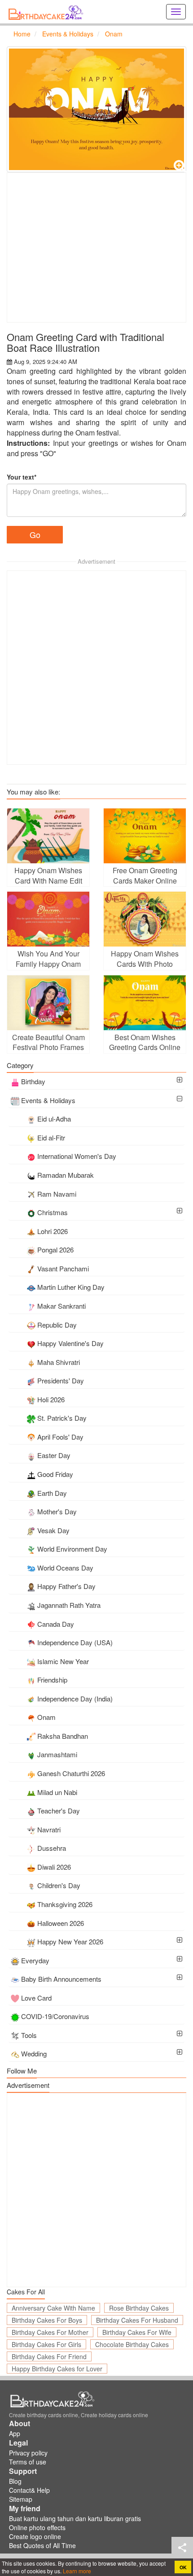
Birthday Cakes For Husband (137, 2320)
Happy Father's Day (66, 1586)
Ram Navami (57, 1194)
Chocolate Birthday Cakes (132, 2344)
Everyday (35, 1960)
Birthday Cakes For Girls (46, 2344)
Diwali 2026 (54, 1867)
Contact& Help (29, 2490)
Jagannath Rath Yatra (69, 1605)
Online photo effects (37, 2527)
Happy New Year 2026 (70, 1941)
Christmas (53, 1212)
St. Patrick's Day (62, 1418)
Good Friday (55, 1474)
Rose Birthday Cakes (139, 2308)
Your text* (22, 477)
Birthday (33, 1081)
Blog (15, 2481)
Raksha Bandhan (63, 1736)
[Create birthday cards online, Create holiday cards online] (47, 12)
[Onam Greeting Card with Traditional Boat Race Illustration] (96, 109)
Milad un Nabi (57, 1792)
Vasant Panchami (63, 1268)
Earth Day (52, 1493)
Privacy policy (28, 2453)
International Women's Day (77, 1156)
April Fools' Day (60, 1437)
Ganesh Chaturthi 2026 (71, 1773)
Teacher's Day (59, 1811)
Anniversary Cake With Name (53, 2308)
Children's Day (59, 1885)
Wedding (34, 2053)
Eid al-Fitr (51, 1138)
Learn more (76, 2571)
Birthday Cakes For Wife (137, 2332)
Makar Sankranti (61, 1306)
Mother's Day (57, 1511)
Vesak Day (53, 1530)
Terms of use (28, 2462)
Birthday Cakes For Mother (50, 2332)
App (15, 2433)
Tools (29, 2035)
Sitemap (21, 2499)
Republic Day (57, 1325)
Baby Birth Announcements (61, 1979)
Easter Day (54, 1455)
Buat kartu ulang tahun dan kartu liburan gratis (75, 2518)
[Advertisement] (96, 247)
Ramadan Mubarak (66, 1175)
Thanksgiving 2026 (65, 1904)
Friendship (52, 1680)
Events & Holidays (48, 1100)
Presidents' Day (61, 1380)
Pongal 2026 (55, 1250)
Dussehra (52, 1848)
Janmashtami (57, 1754)
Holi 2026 (51, 1399)
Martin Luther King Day (71, 1287)
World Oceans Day (65, 1568)
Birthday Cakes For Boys (47, 2320)
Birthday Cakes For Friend (49, 2356)
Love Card (36, 1998)
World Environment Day (72, 1549)
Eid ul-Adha (54, 1119)
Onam (46, 1717)
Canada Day (56, 1624)
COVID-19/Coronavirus (55, 2016)
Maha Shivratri (59, 1362)
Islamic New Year (63, 1661)
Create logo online (35, 2536)
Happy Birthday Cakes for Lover (57, 2369)
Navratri (49, 1829)
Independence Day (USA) (75, 1642)
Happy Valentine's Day (70, 1343)
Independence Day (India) (75, 1699)
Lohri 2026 (53, 1231)
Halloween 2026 (61, 1923)
